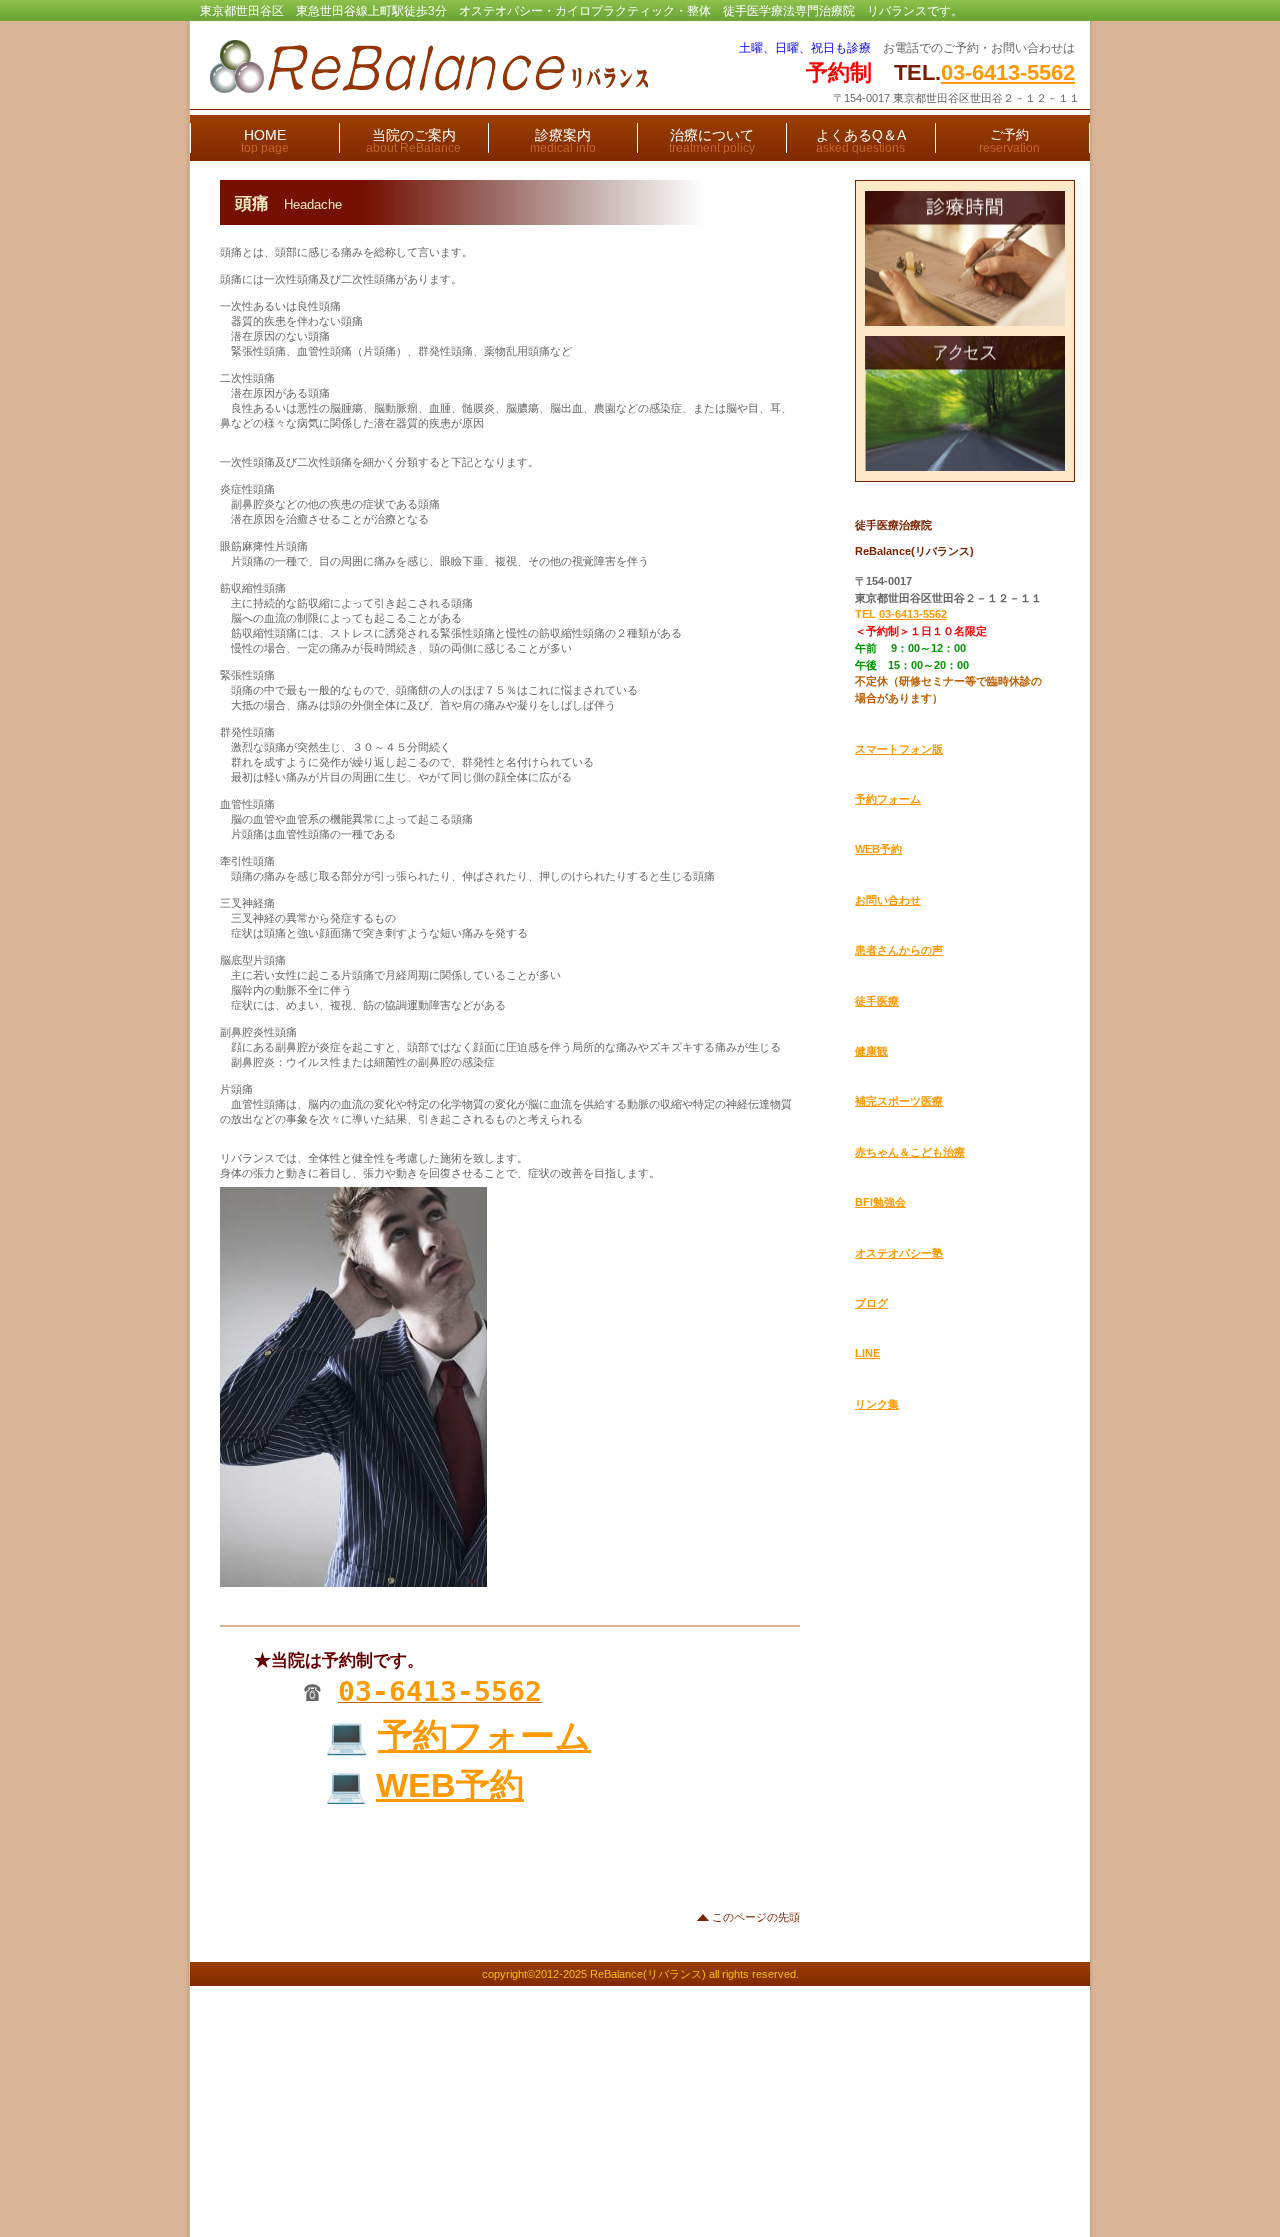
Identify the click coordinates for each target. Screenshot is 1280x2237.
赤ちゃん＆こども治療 (910, 1152)
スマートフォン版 (899, 749)
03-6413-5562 (1008, 72)
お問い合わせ (888, 900)
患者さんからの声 (899, 950)
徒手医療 (877, 1001)
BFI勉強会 (880, 1202)
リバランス (447, 67)
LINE (867, 1353)
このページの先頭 (756, 1917)
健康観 (871, 1051)
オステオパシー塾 (899, 1253)
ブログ (871, 1303)
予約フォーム (484, 1736)
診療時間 (965, 258)
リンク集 (877, 1404)
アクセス (965, 403)
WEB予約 (450, 1785)
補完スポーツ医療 (899, 1101)
